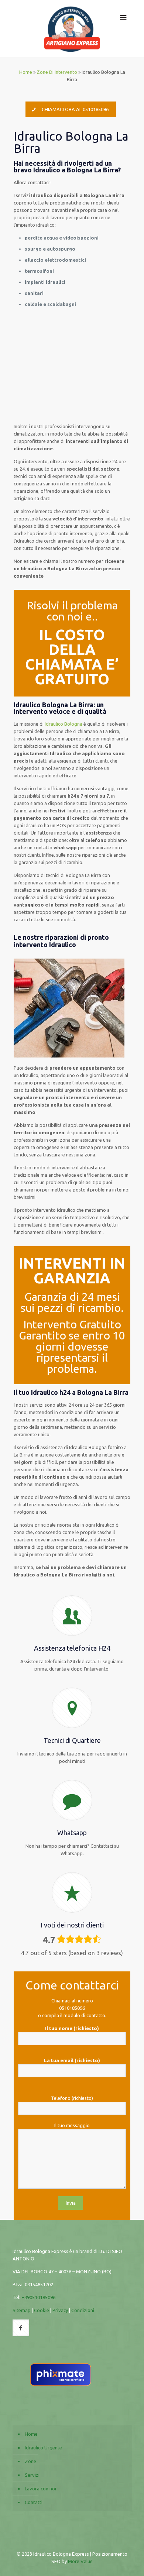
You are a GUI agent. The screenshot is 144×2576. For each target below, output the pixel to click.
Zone (30, 2461)
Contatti (34, 2502)
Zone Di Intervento (57, 72)
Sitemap (22, 2310)
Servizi (32, 2475)
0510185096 (72, 2008)
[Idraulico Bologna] (72, 29)
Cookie (42, 2310)
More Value (80, 2561)
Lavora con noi (40, 2489)
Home (26, 72)
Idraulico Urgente (43, 2448)
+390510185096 (38, 2297)
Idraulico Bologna (64, 724)
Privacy (60, 2310)
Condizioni (83, 2310)
